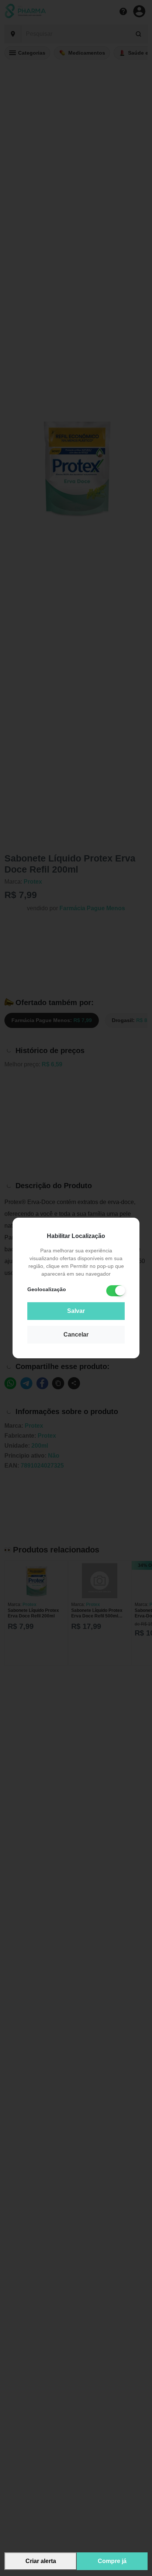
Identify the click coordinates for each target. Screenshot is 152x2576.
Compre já (112, 2561)
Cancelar (76, 1335)
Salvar (76, 1311)
